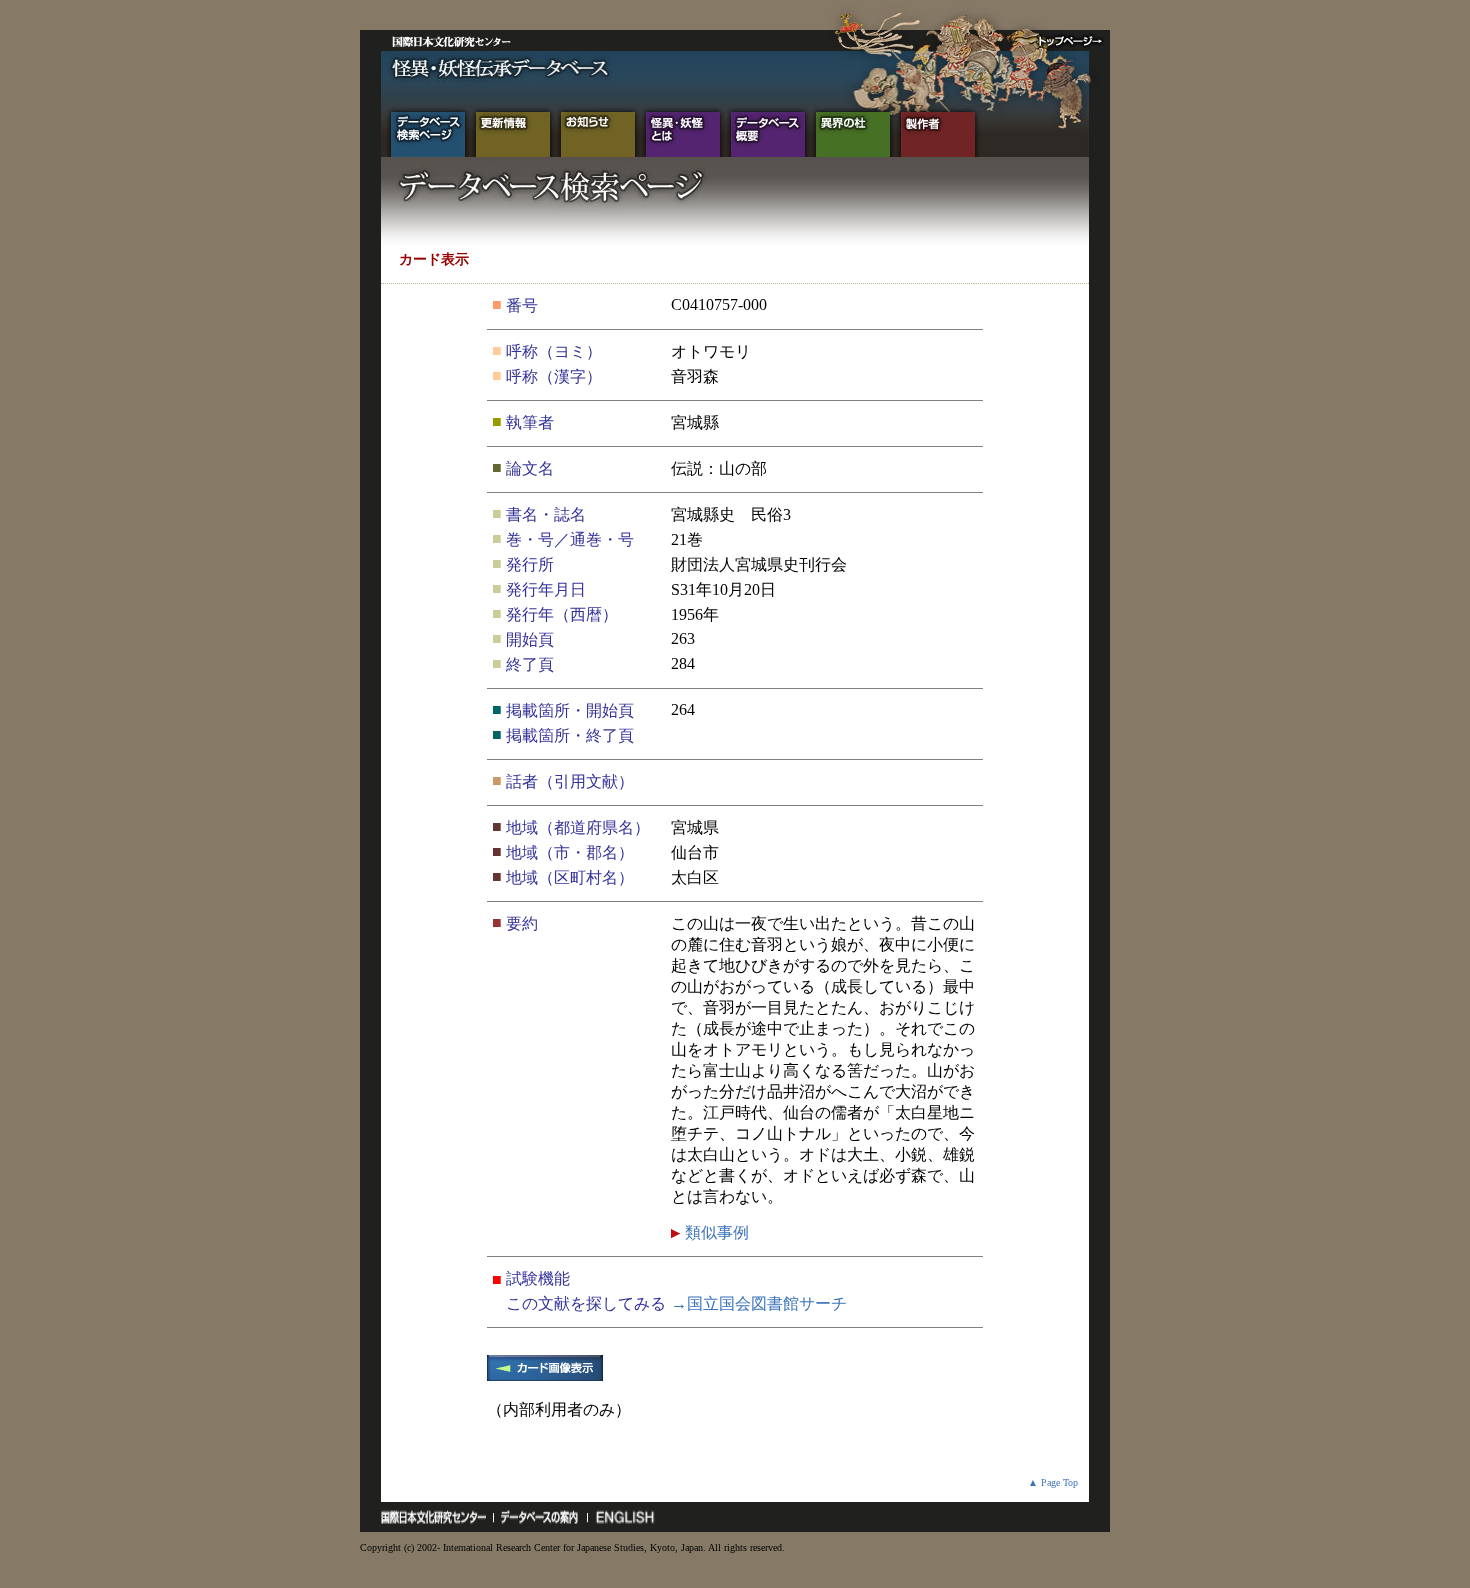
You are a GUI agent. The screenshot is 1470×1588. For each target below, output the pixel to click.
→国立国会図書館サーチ (759, 1303)
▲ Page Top (1053, 1482)
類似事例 (715, 1232)
